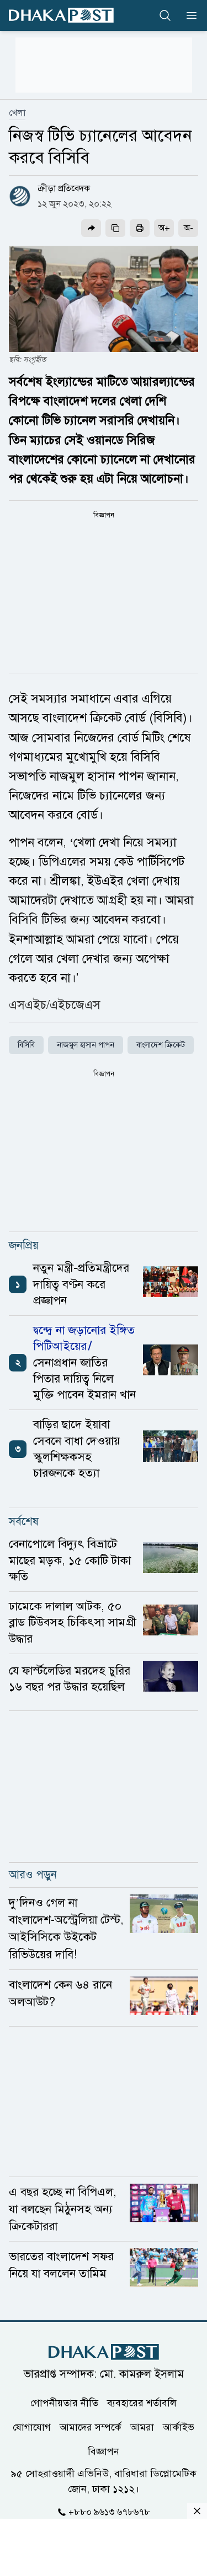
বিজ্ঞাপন (104, 2451)
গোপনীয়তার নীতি (64, 2403)
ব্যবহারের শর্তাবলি (142, 2403)
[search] (165, 15)
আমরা (142, 2427)
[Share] (91, 228)
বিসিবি (26, 1045)
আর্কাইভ (179, 2427)
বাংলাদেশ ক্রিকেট (161, 1045)
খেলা (17, 113)
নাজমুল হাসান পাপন (86, 1045)
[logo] (61, 15)
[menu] (188, 15)
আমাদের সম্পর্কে (91, 2427)
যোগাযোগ (32, 2427)
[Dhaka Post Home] (104, 2352)
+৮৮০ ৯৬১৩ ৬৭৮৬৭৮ (109, 2512)
